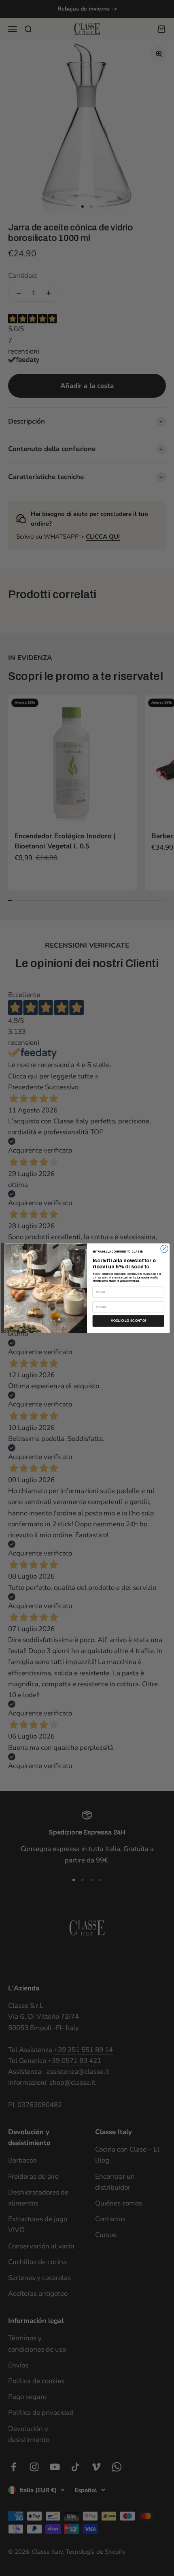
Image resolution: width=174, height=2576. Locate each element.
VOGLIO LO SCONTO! (128, 1321)
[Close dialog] (164, 1249)
